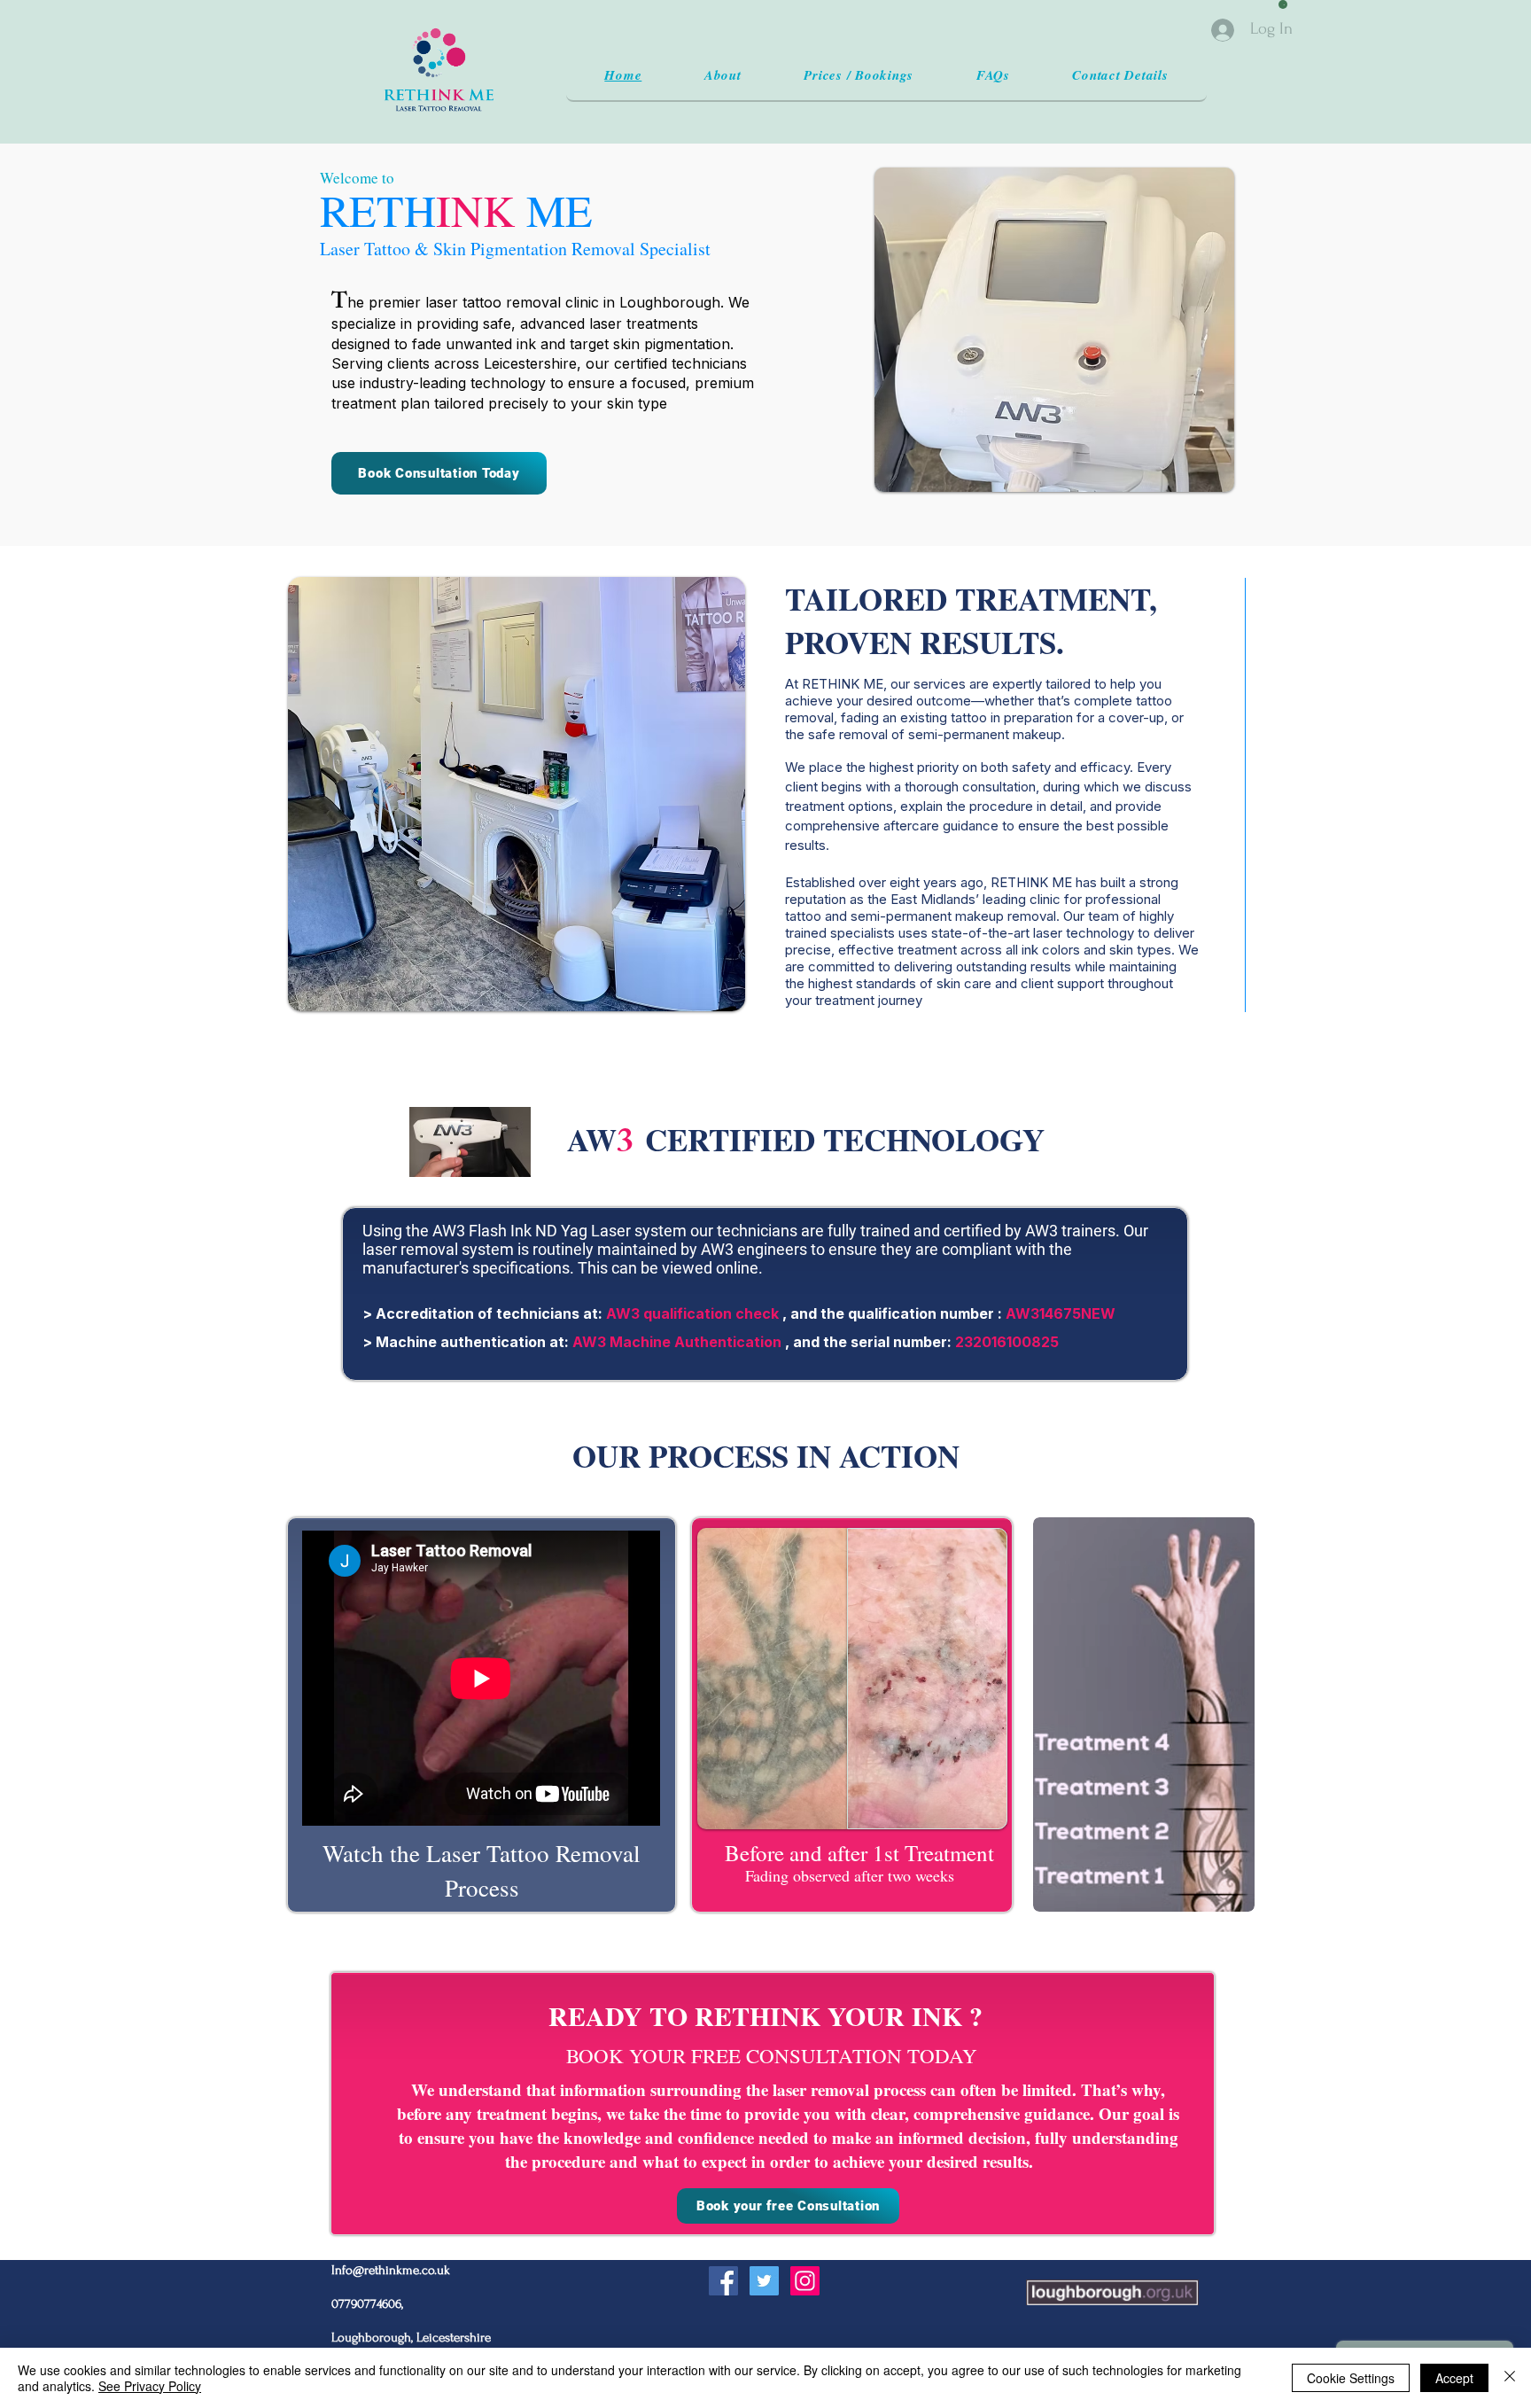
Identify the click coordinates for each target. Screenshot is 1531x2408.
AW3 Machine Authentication (677, 1342)
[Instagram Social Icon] (805, 2281)
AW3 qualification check (692, 1313)
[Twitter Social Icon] (764, 2281)
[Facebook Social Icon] (723, 2281)
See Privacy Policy (150, 2386)
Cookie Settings (1351, 2378)
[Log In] (1224, 30)
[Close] (1510, 2378)
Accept (1454, 2378)
